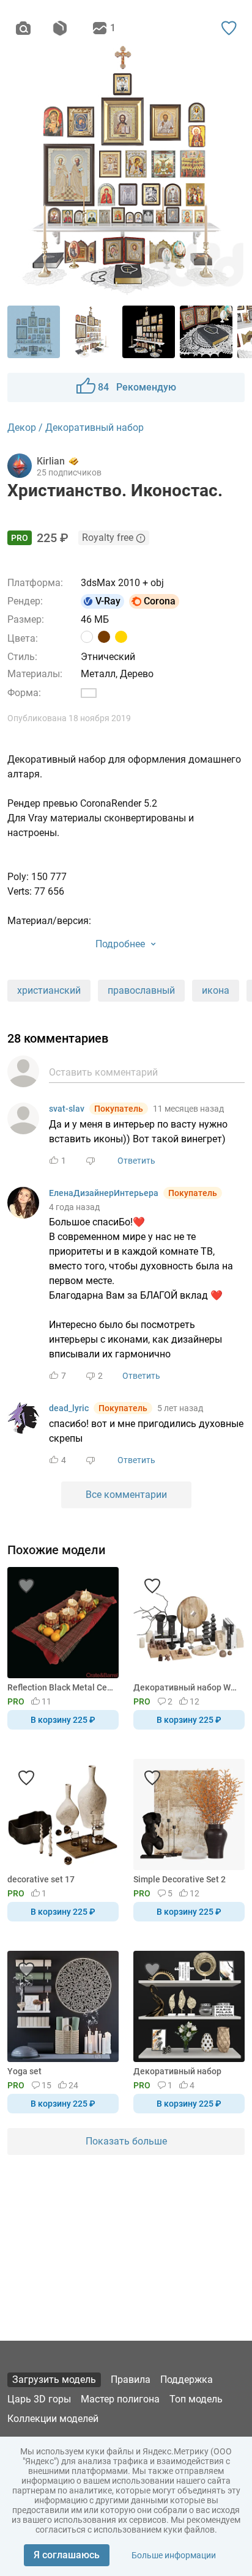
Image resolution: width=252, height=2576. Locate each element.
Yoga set (24, 2071)
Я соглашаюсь (67, 2555)
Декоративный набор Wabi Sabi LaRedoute (187, 1687)
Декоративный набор (177, 2071)
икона (216, 990)
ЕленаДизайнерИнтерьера (104, 1193)
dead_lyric (69, 1408)
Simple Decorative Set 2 (180, 1879)
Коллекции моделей (53, 2419)
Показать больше (126, 2141)
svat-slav (67, 1109)
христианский (49, 990)
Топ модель (196, 2399)
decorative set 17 (41, 1879)
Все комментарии (126, 1495)
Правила (131, 2380)
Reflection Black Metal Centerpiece (61, 1687)
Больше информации (174, 2555)
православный (141, 990)
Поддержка (187, 2380)
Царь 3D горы (39, 2399)
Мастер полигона (120, 2399)
